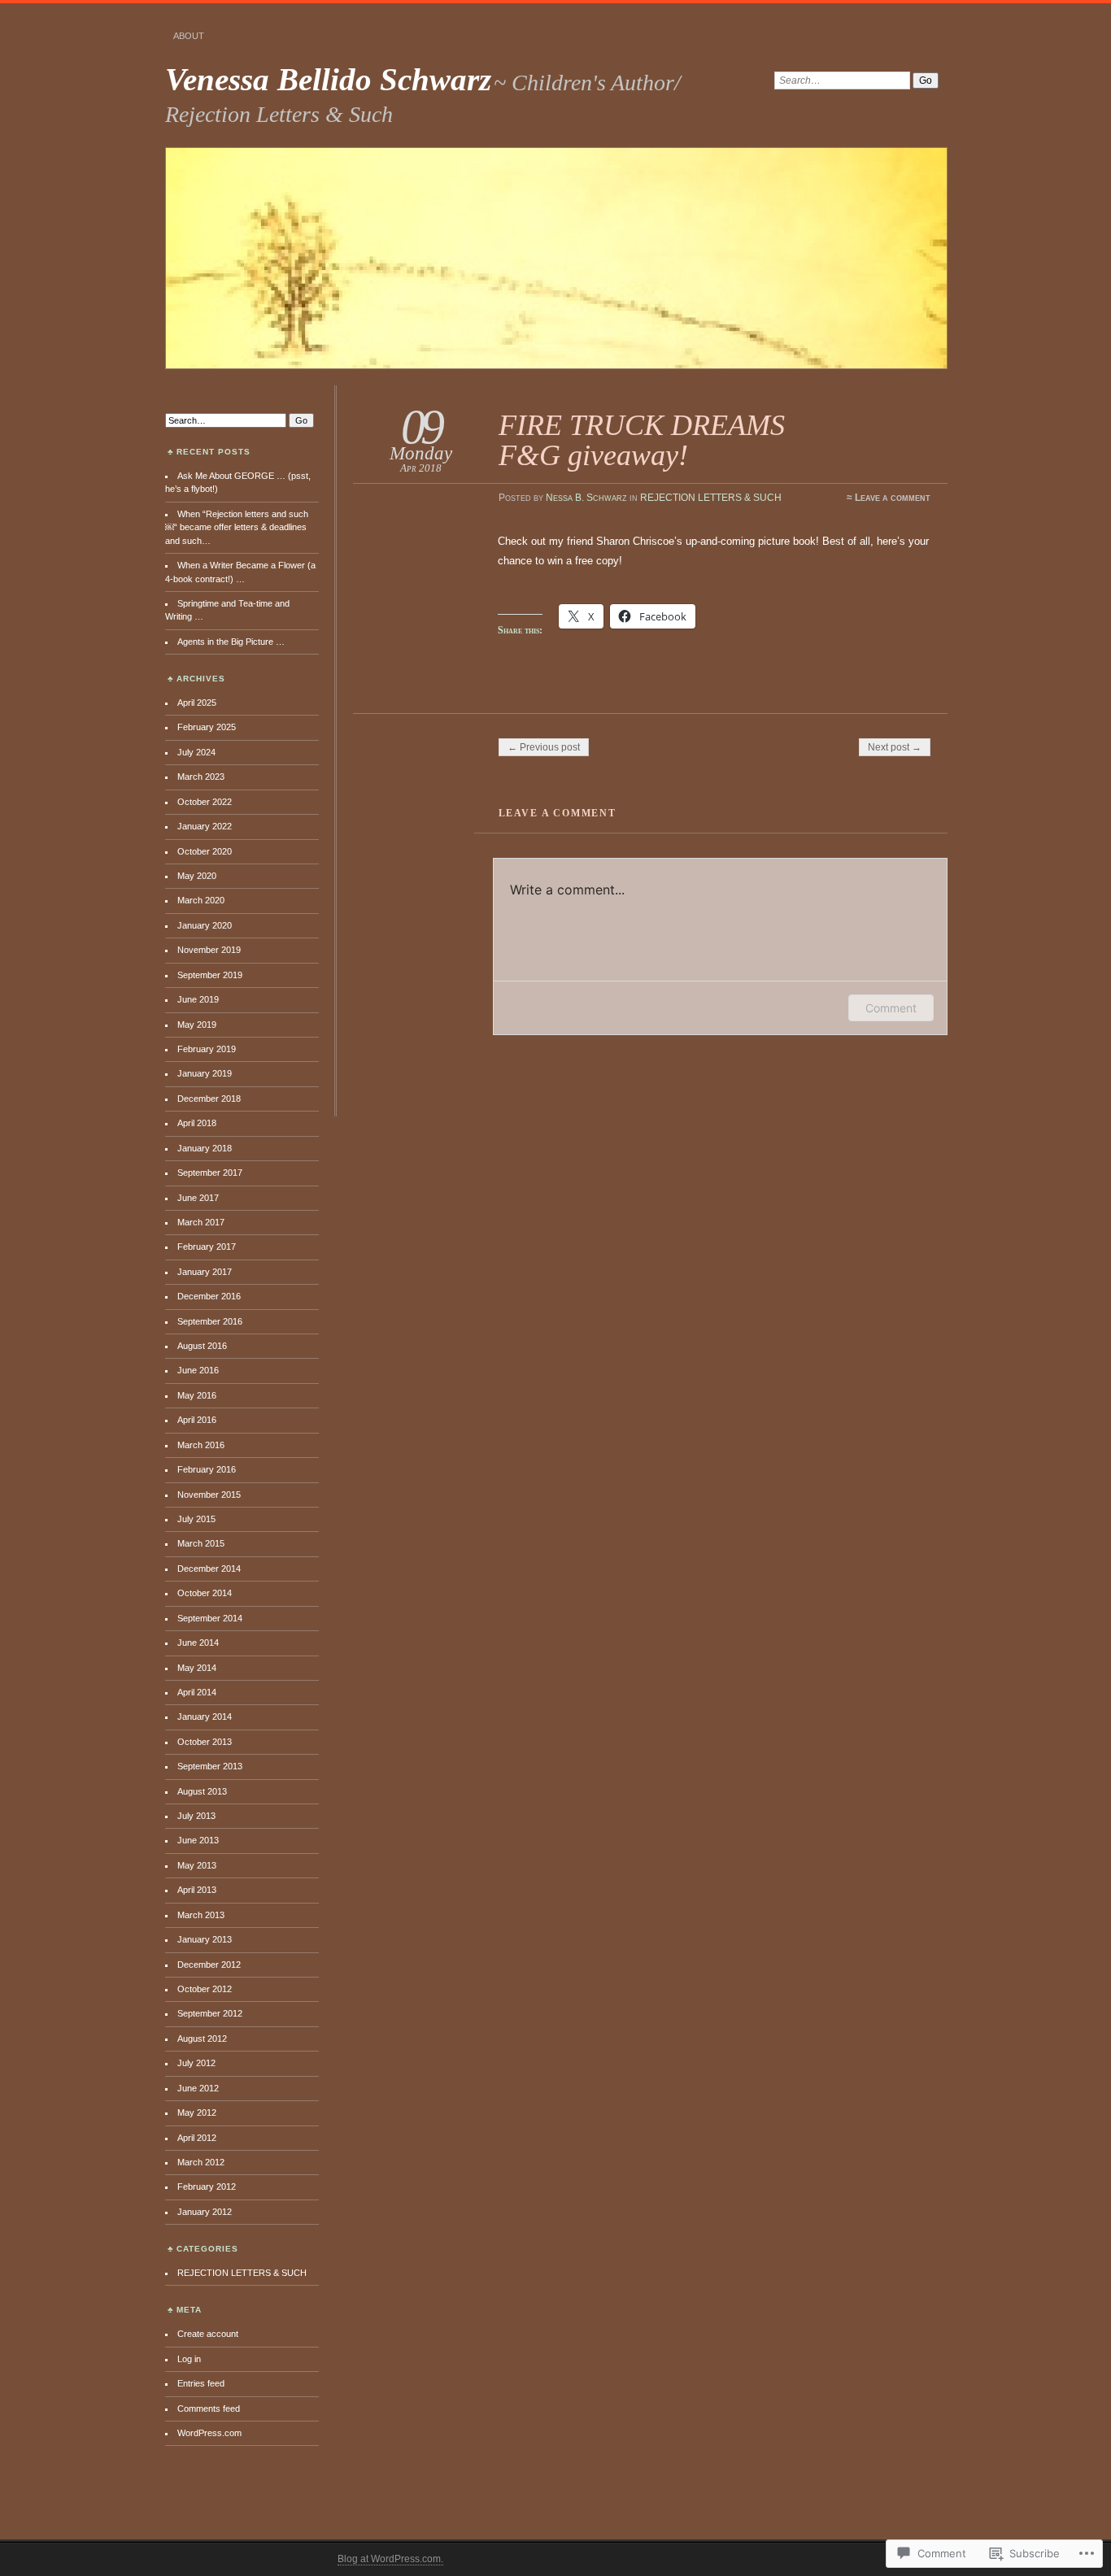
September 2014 (210, 1618)
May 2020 (197, 876)
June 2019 (198, 999)
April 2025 (197, 703)
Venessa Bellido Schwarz (328, 79)
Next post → (895, 747)
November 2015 (209, 1495)
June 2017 (198, 1198)
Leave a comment (893, 498)
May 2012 (197, 2113)
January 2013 (205, 1939)
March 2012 (201, 2162)
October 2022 (205, 802)
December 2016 (209, 1296)
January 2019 (205, 1073)
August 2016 (202, 1346)
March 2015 (201, 1543)
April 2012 (197, 2138)
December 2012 (209, 1965)
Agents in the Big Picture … (231, 642)
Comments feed (209, 2408)
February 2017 (207, 1247)
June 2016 (198, 1370)
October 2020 (205, 851)
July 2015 (196, 1519)
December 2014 (209, 1569)
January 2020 (205, 925)
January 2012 (205, 2212)
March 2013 (201, 1915)
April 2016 (197, 1420)
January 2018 (205, 1148)
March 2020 (201, 900)
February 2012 (207, 2187)
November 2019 (209, 950)
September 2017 (210, 1173)
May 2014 (197, 1668)
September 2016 (210, 1321)
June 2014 (198, 1643)
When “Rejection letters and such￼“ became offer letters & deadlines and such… (237, 527)
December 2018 (209, 1099)
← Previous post (544, 747)
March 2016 (201, 1445)
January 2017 (205, 1272)
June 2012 (198, 2088)
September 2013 (210, 1766)
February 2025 (207, 727)
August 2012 (202, 2039)
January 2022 (205, 826)
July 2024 (196, 752)
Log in (189, 2359)
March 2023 (201, 777)
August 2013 (202, 1791)
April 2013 (197, 1890)
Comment (891, 1008)
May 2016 (197, 1395)
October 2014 (205, 1593)
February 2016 (207, 1469)
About (189, 36)
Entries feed (201, 2383)
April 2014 (197, 1692)
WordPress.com (209, 2433)
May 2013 (197, 1865)
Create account (208, 2334)
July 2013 (196, 1816)
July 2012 (196, 2063)
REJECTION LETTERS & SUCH (711, 498)
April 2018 (197, 1123)
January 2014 (205, 1717)
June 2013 (198, 1840)
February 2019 (207, 1049)
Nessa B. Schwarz (586, 498)
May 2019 (197, 1025)
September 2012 (210, 2013)
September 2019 (210, 975)
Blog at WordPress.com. (390, 2559)
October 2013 (205, 1742)
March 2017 (201, 1222)
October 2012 (205, 1989)
